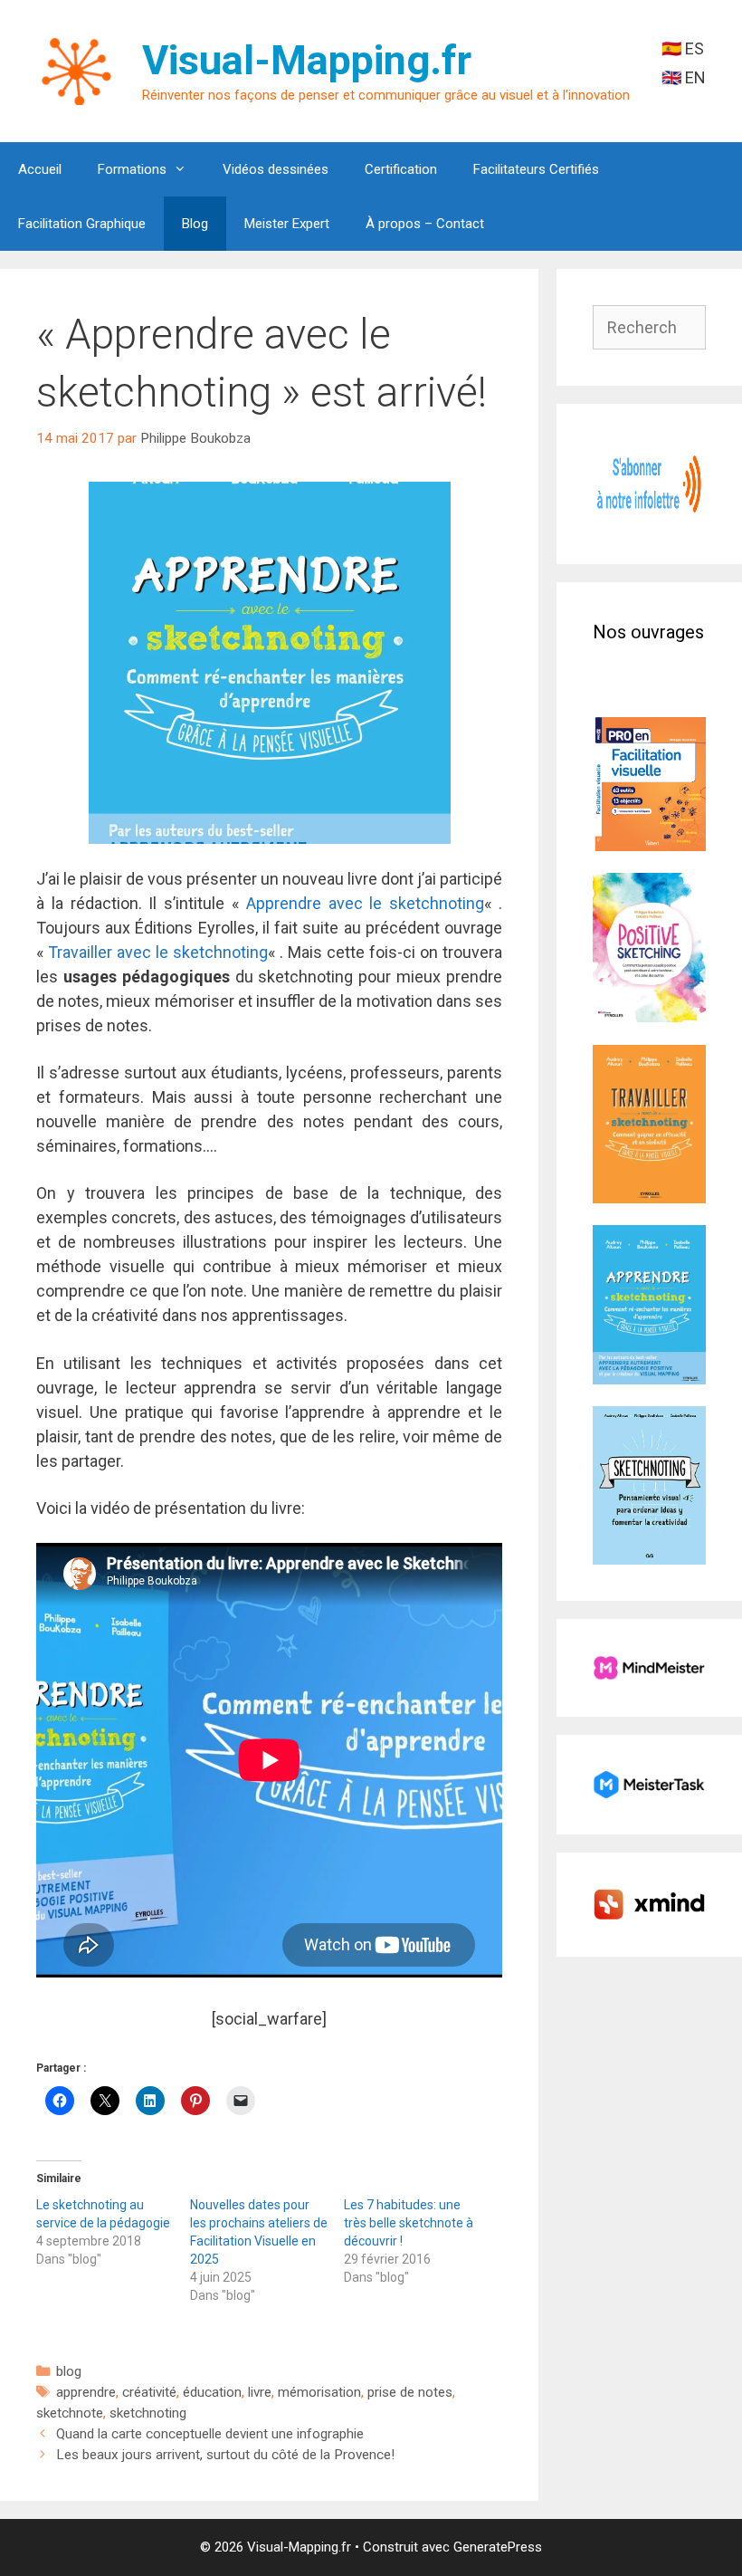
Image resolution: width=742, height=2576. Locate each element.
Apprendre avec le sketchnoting (365, 903)
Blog (195, 224)
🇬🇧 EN (684, 77)
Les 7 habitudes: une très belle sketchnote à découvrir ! (409, 2223)
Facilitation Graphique (82, 224)
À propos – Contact (425, 224)
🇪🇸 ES (683, 48)
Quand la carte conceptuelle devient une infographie (210, 2434)
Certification (401, 169)
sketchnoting (148, 2413)
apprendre (86, 2392)
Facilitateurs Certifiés (536, 169)
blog (69, 2371)
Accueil (40, 169)
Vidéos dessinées (276, 169)
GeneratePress (498, 2547)
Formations (132, 169)
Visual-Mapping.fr (307, 60)
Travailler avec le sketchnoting (158, 952)
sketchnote (70, 2413)
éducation (212, 2392)
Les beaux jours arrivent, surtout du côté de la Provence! (225, 2455)
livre (260, 2392)
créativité (149, 2392)
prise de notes (410, 2392)
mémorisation (319, 2392)
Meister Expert (287, 224)
